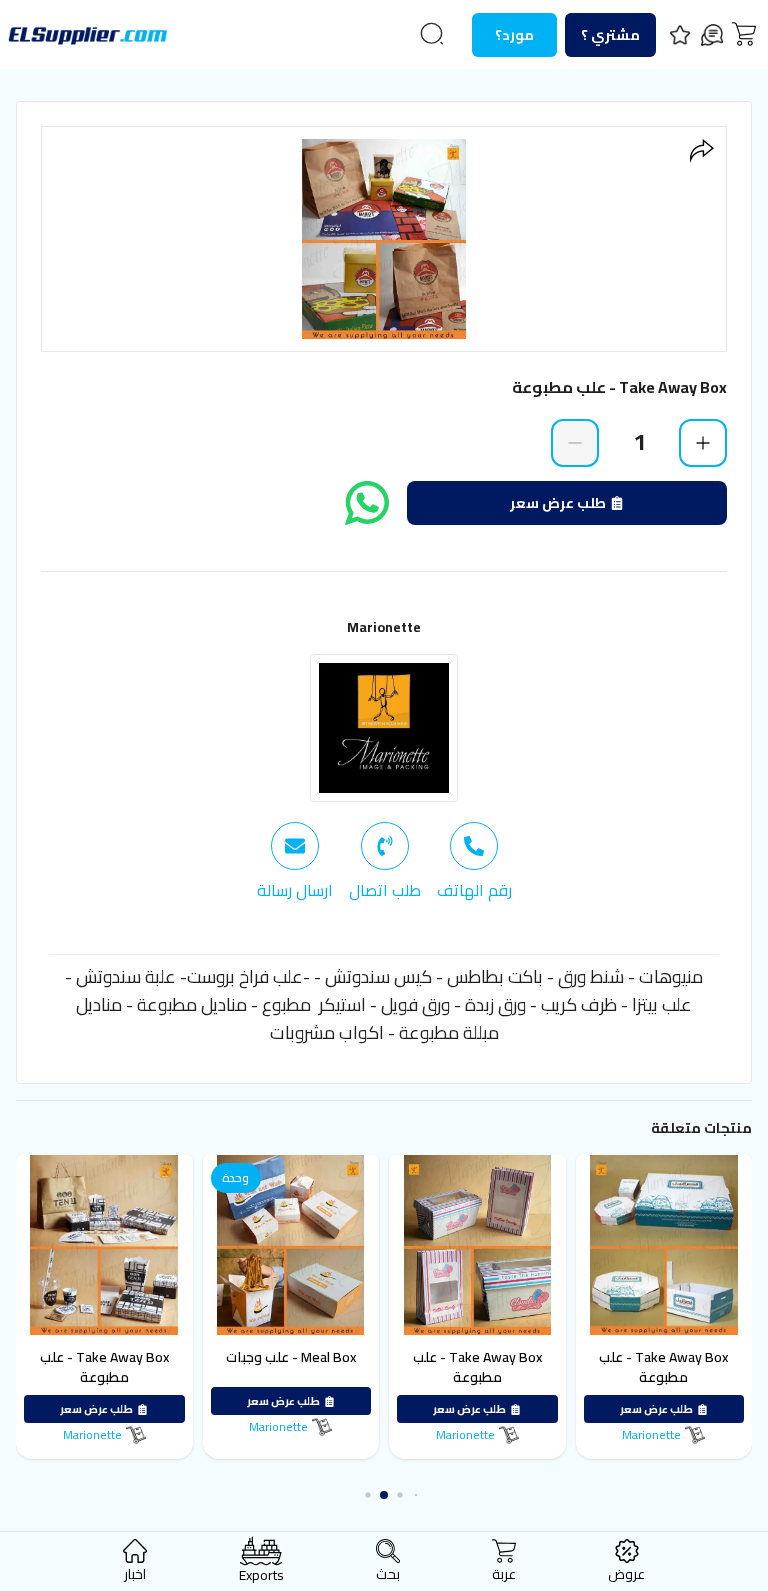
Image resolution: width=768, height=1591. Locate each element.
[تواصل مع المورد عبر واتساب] (367, 503)
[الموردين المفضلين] (680, 35)
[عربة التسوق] (744, 34)
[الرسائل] (712, 35)
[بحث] (432, 34)
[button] (416, 1495)
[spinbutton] (639, 442)
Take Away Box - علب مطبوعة (663, 1367)
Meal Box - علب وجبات (291, 1357)
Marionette (384, 627)
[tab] (474, 862)
